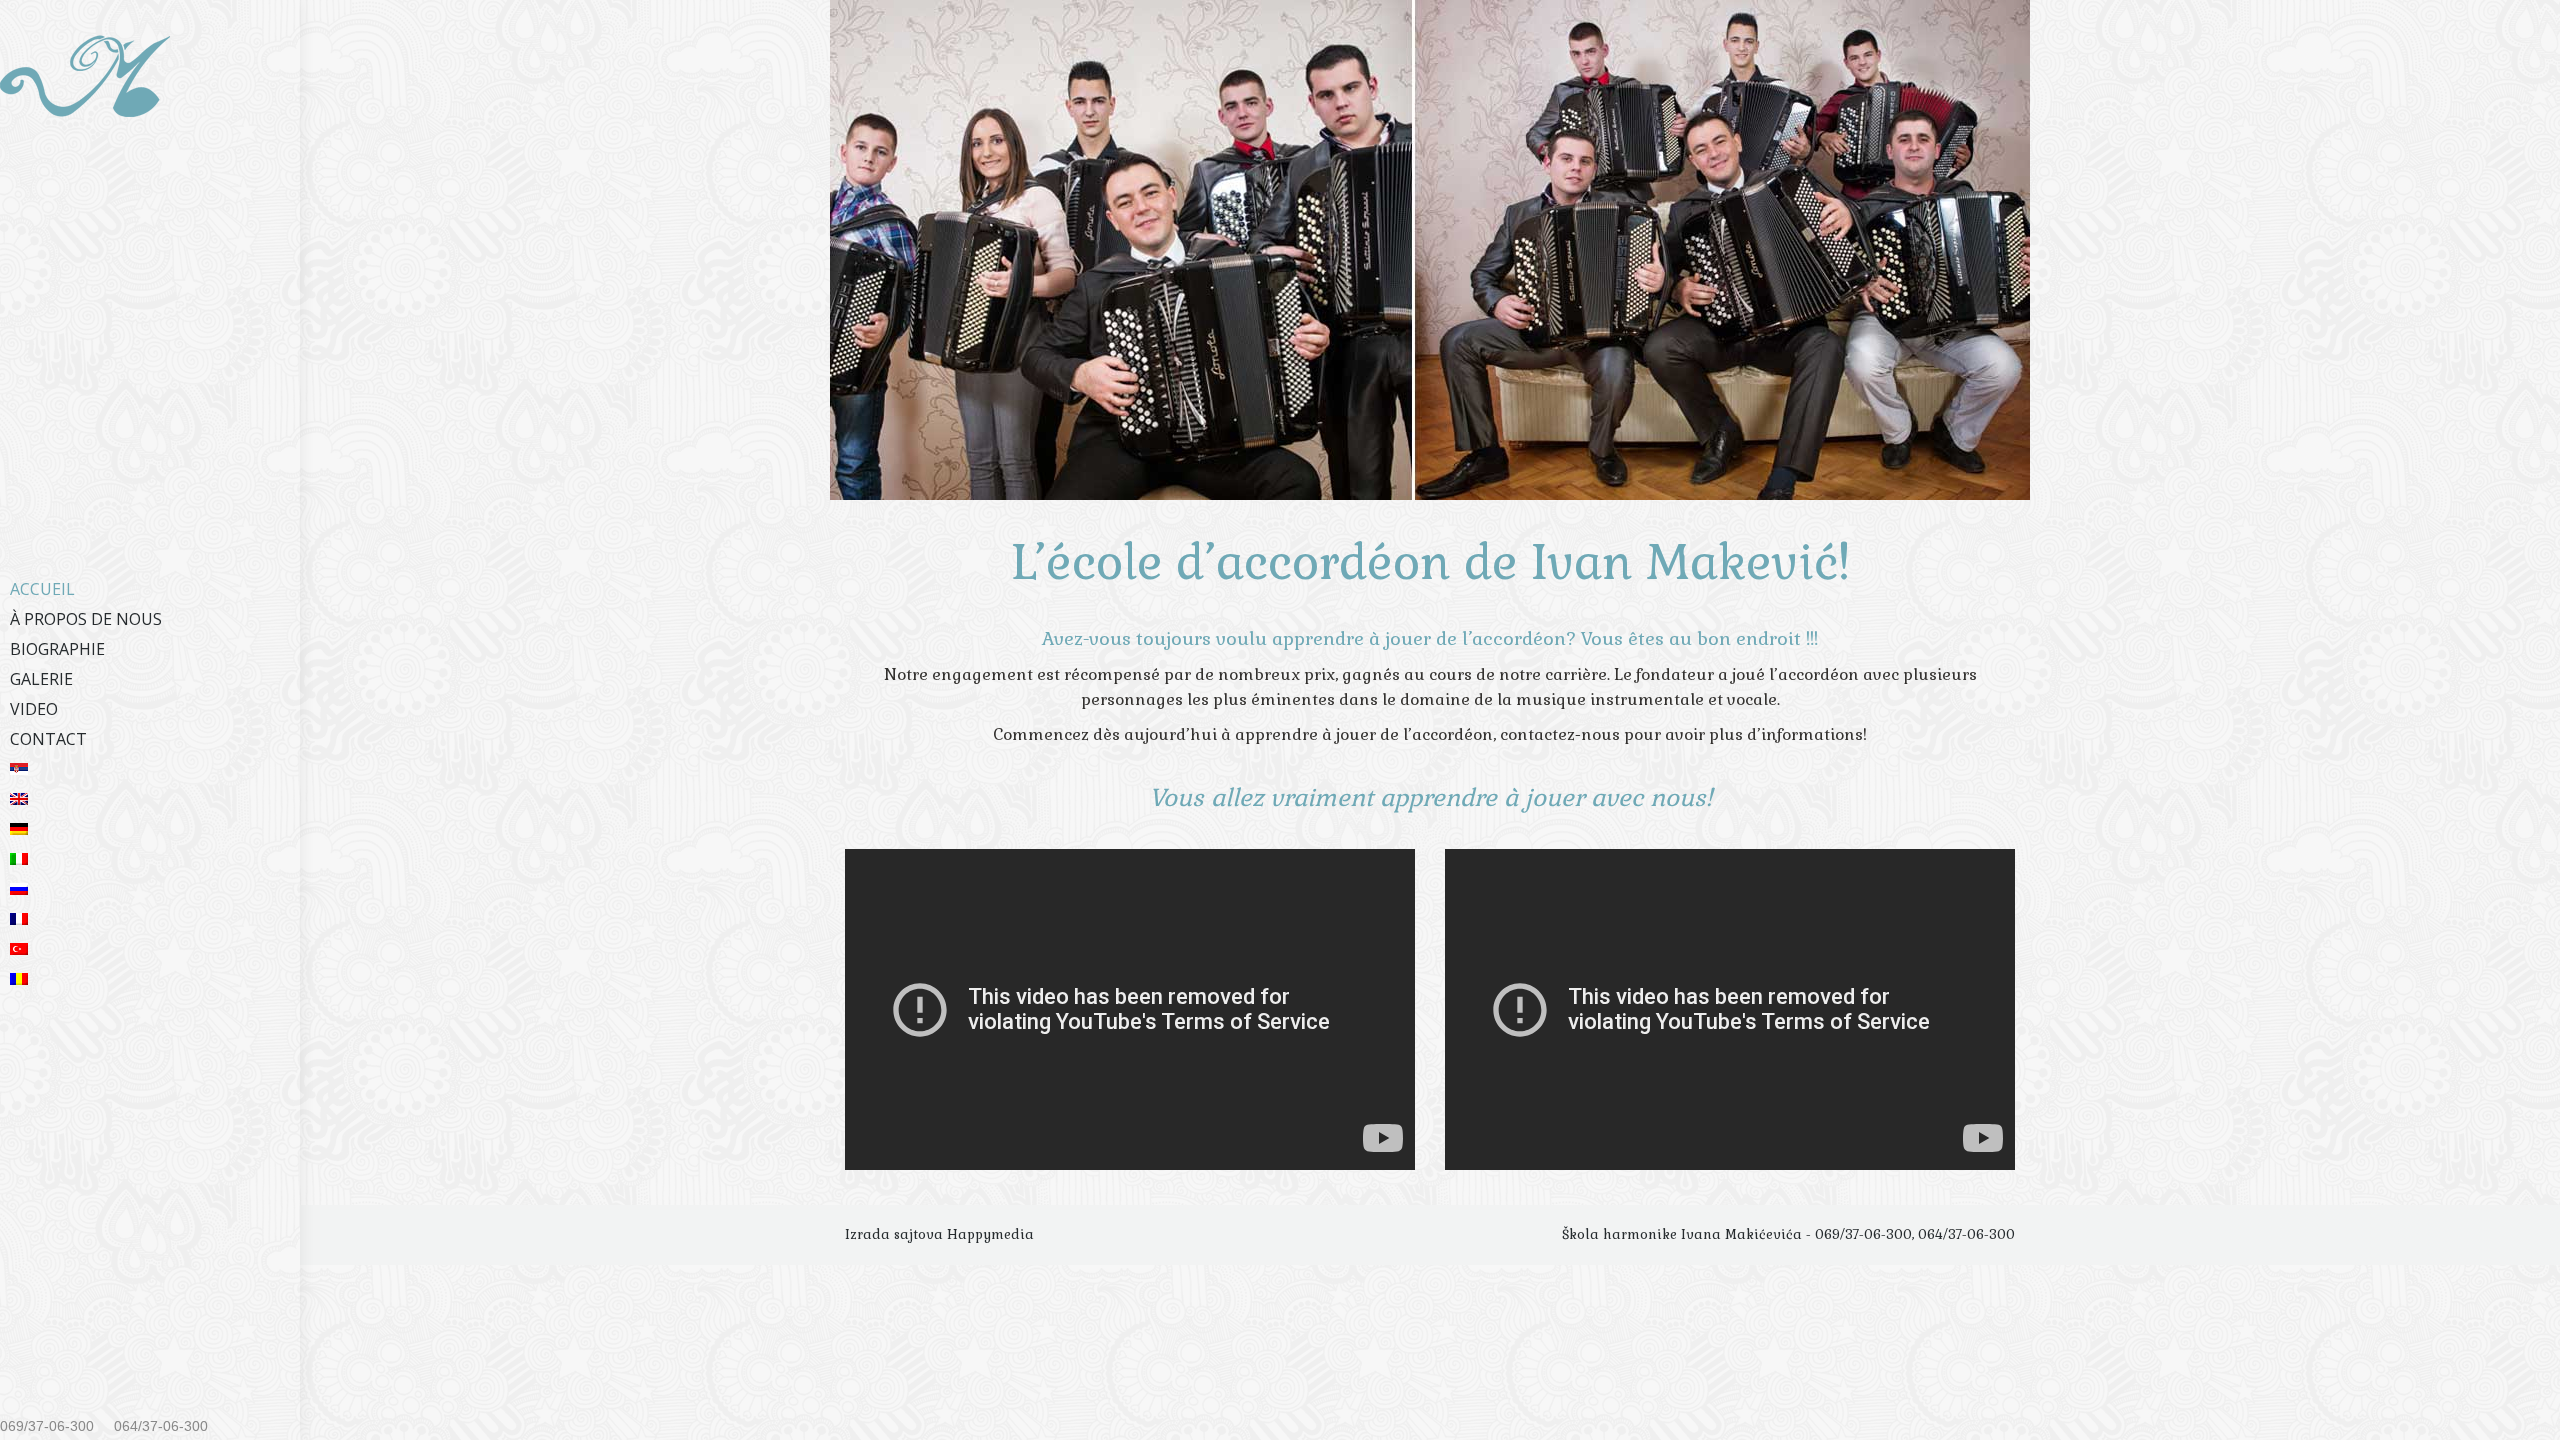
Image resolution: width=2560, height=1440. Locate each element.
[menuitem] (150, 589)
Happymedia (990, 1234)
